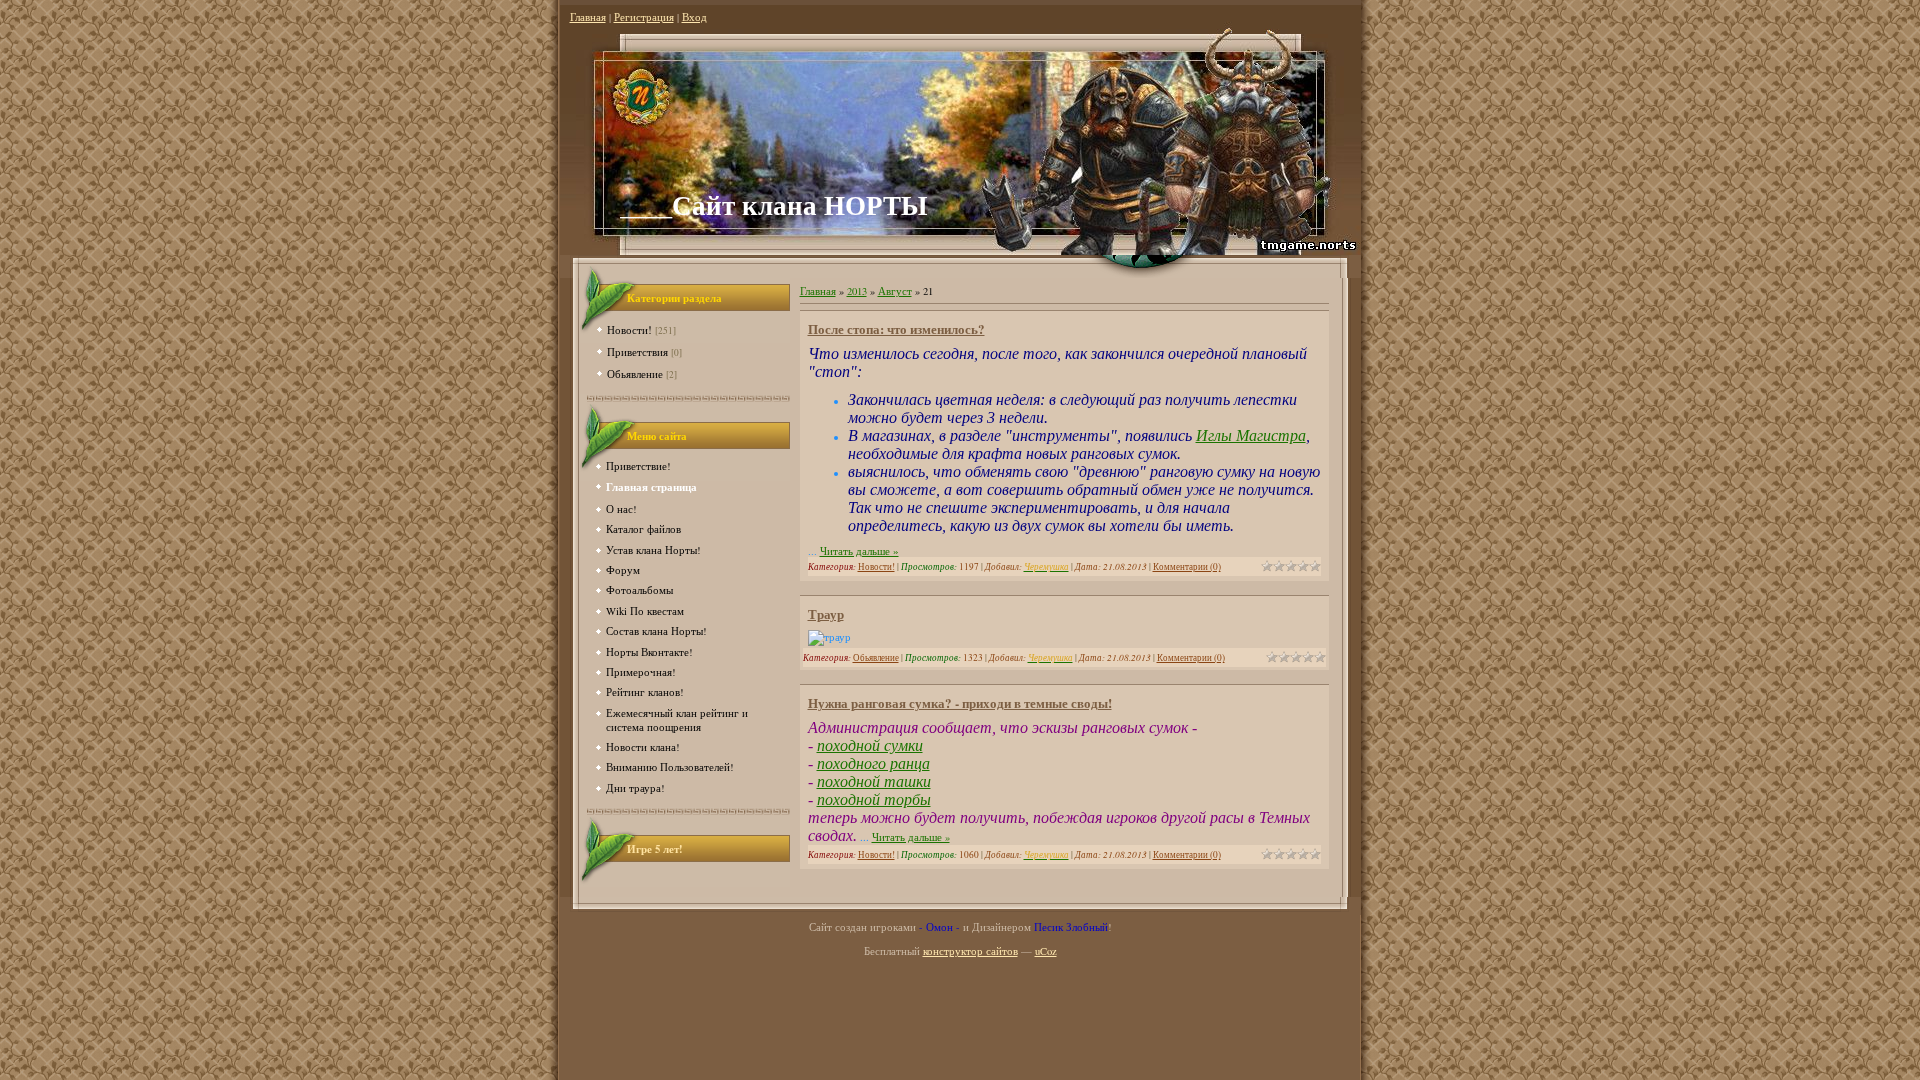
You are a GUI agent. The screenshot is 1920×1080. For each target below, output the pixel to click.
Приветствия (637, 351)
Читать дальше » (859, 551)
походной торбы (874, 799)
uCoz (1046, 951)
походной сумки (870, 745)
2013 (857, 291)
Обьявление (635, 373)
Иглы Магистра (1251, 435)
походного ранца (873, 763)
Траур (826, 613)
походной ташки (874, 781)
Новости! (629, 329)
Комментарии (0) (1187, 566)
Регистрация (644, 17)
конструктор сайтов (970, 951)
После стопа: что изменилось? (896, 328)
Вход (694, 17)
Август (895, 291)
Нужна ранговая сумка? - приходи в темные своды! (960, 702)
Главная (588, 17)
